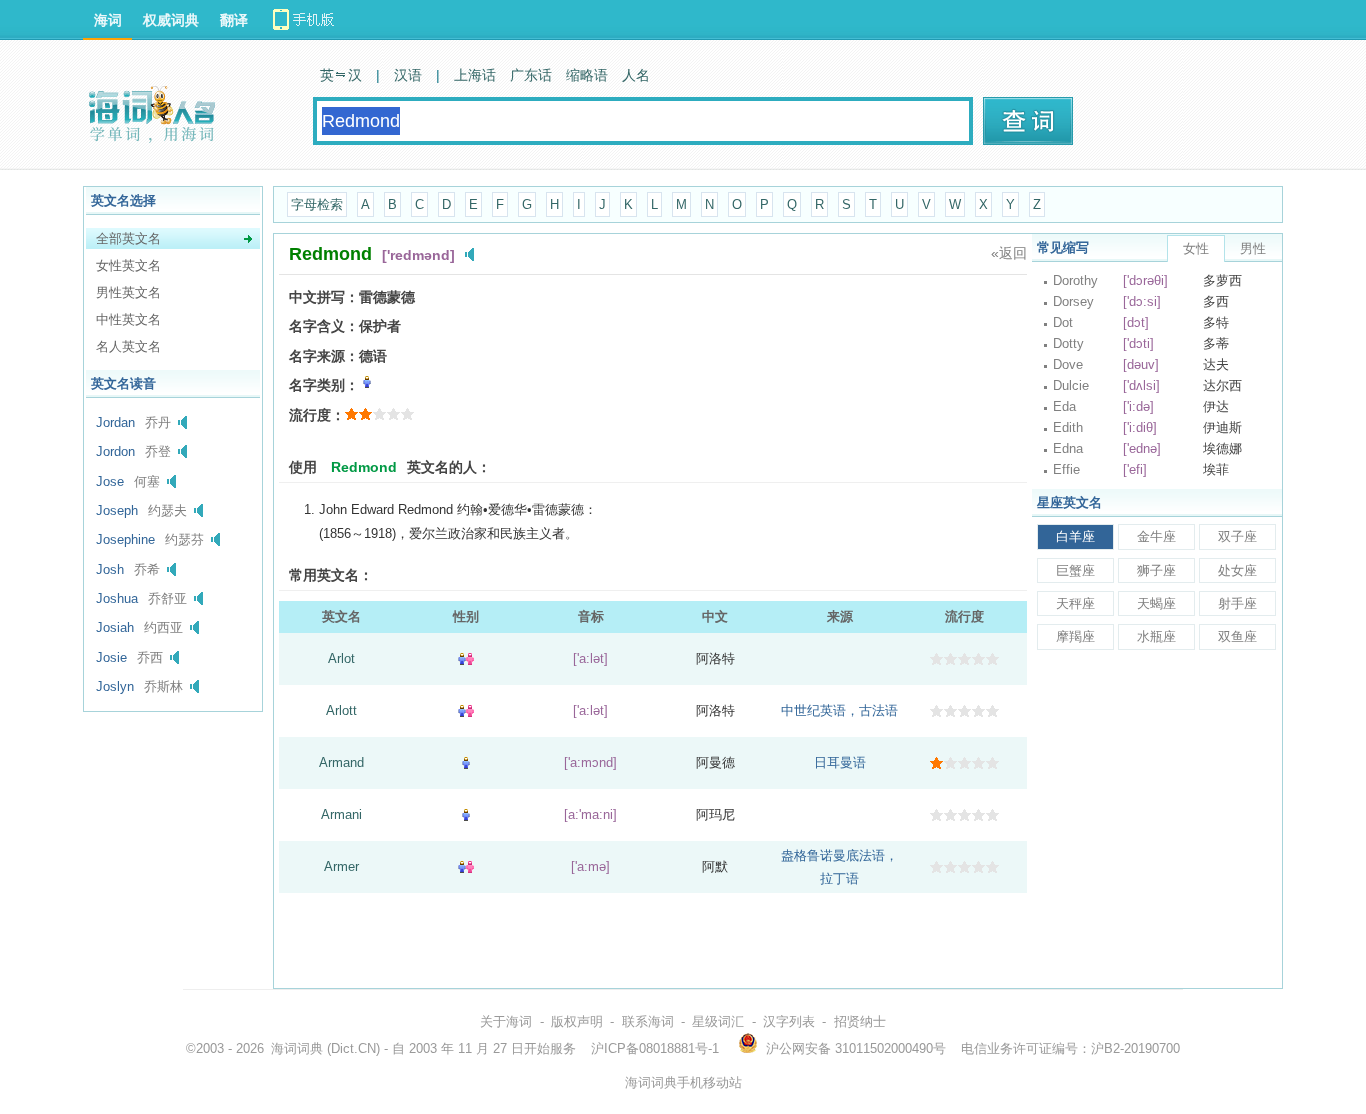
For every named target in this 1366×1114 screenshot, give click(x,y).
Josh (110, 569)
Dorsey (1073, 301)
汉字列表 (789, 1021)
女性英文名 (128, 265)
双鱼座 (1237, 636)
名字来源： (324, 356)
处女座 (1237, 570)
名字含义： (324, 326)
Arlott (341, 710)
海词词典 (297, 1048)
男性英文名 (128, 292)
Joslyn (115, 686)
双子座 (1237, 536)
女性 (1196, 248)
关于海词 (506, 1021)
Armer (341, 866)
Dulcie (1071, 385)
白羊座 (1075, 536)
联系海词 (648, 1021)
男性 (1253, 248)
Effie (1066, 469)
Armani (341, 814)
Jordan (115, 422)
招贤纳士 (860, 1021)
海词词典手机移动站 (683, 1082)
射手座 (1237, 603)
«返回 (1009, 253)
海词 (108, 20)
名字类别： (324, 385)
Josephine (125, 539)
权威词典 (171, 20)
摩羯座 (1075, 636)
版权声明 (577, 1021)
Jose (110, 481)
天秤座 (1075, 603)
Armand (341, 762)
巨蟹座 (1075, 570)
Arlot (341, 658)
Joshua (117, 598)
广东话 (531, 75)
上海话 (475, 75)
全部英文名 (128, 238)
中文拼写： (324, 297)
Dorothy (1075, 280)
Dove (1068, 364)
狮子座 (1156, 570)
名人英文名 (128, 346)
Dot (1063, 322)
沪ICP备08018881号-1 (655, 1048)
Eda (1064, 406)
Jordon (115, 451)
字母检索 (317, 204)
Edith (1068, 427)
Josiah (115, 627)
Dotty (1068, 343)
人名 (636, 75)
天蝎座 (1156, 603)
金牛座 (1156, 536)
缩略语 (587, 75)
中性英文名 (128, 319)
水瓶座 (1156, 636)
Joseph (117, 510)
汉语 (408, 75)
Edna (1068, 448)
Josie (111, 657)
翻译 (234, 20)
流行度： (317, 415)
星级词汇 (718, 1021)
